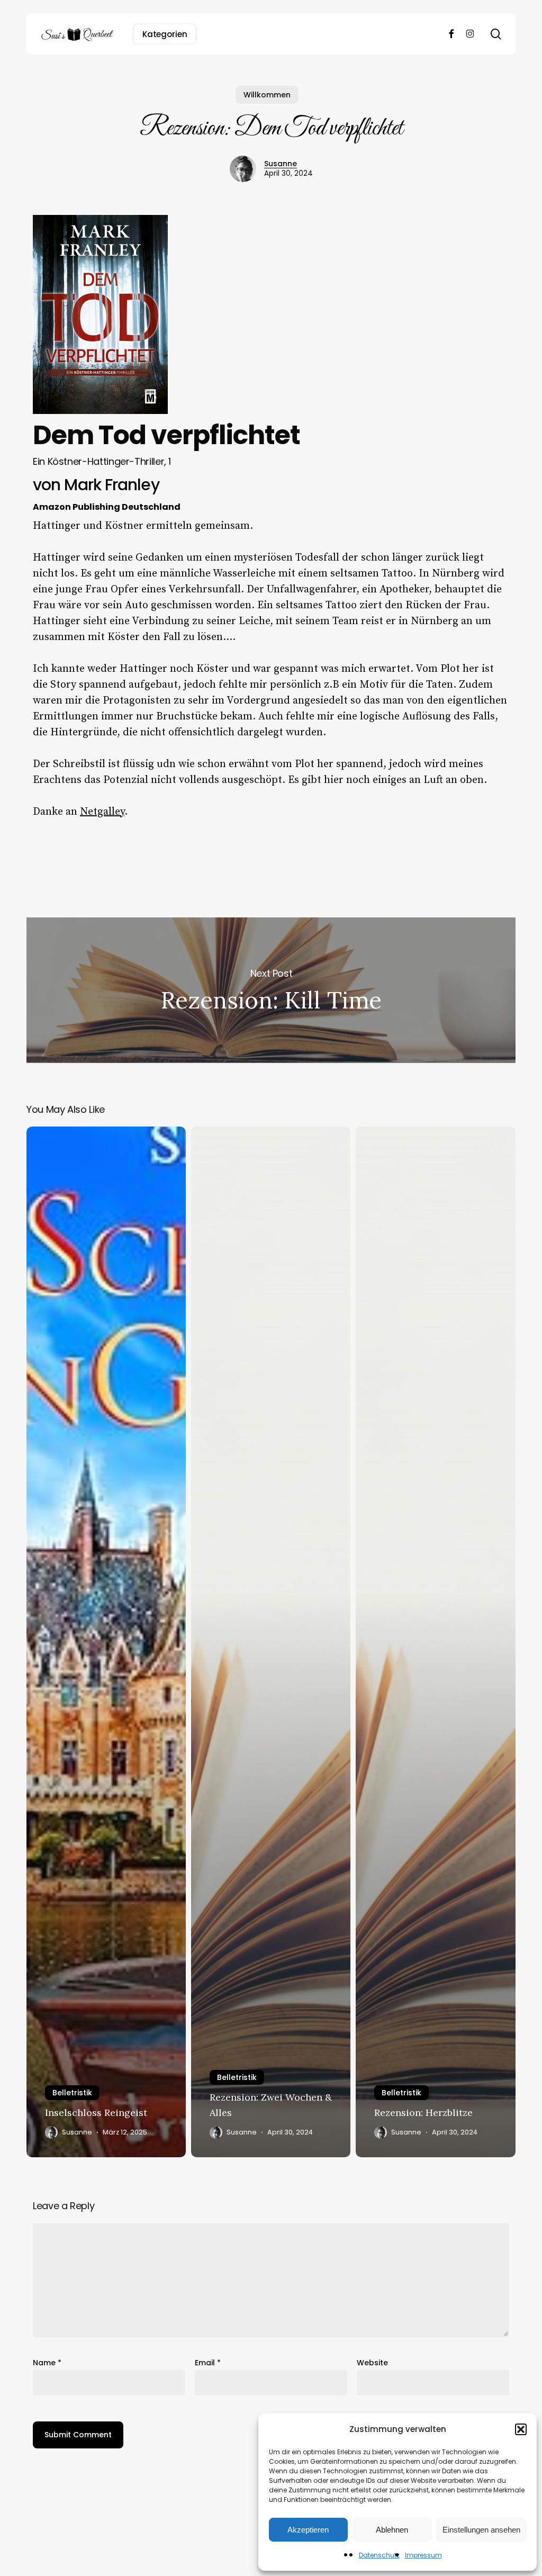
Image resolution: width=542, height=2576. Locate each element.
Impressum (423, 2555)
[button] (521, 2429)
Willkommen (267, 95)
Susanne (281, 164)
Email (208, 2363)
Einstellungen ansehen (481, 2530)
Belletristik (72, 2093)
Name (47, 2363)
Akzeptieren (308, 2530)
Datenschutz (379, 2555)
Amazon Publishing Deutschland (107, 507)
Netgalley (102, 812)
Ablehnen (392, 2530)
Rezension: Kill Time (271, 990)
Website (372, 2363)
